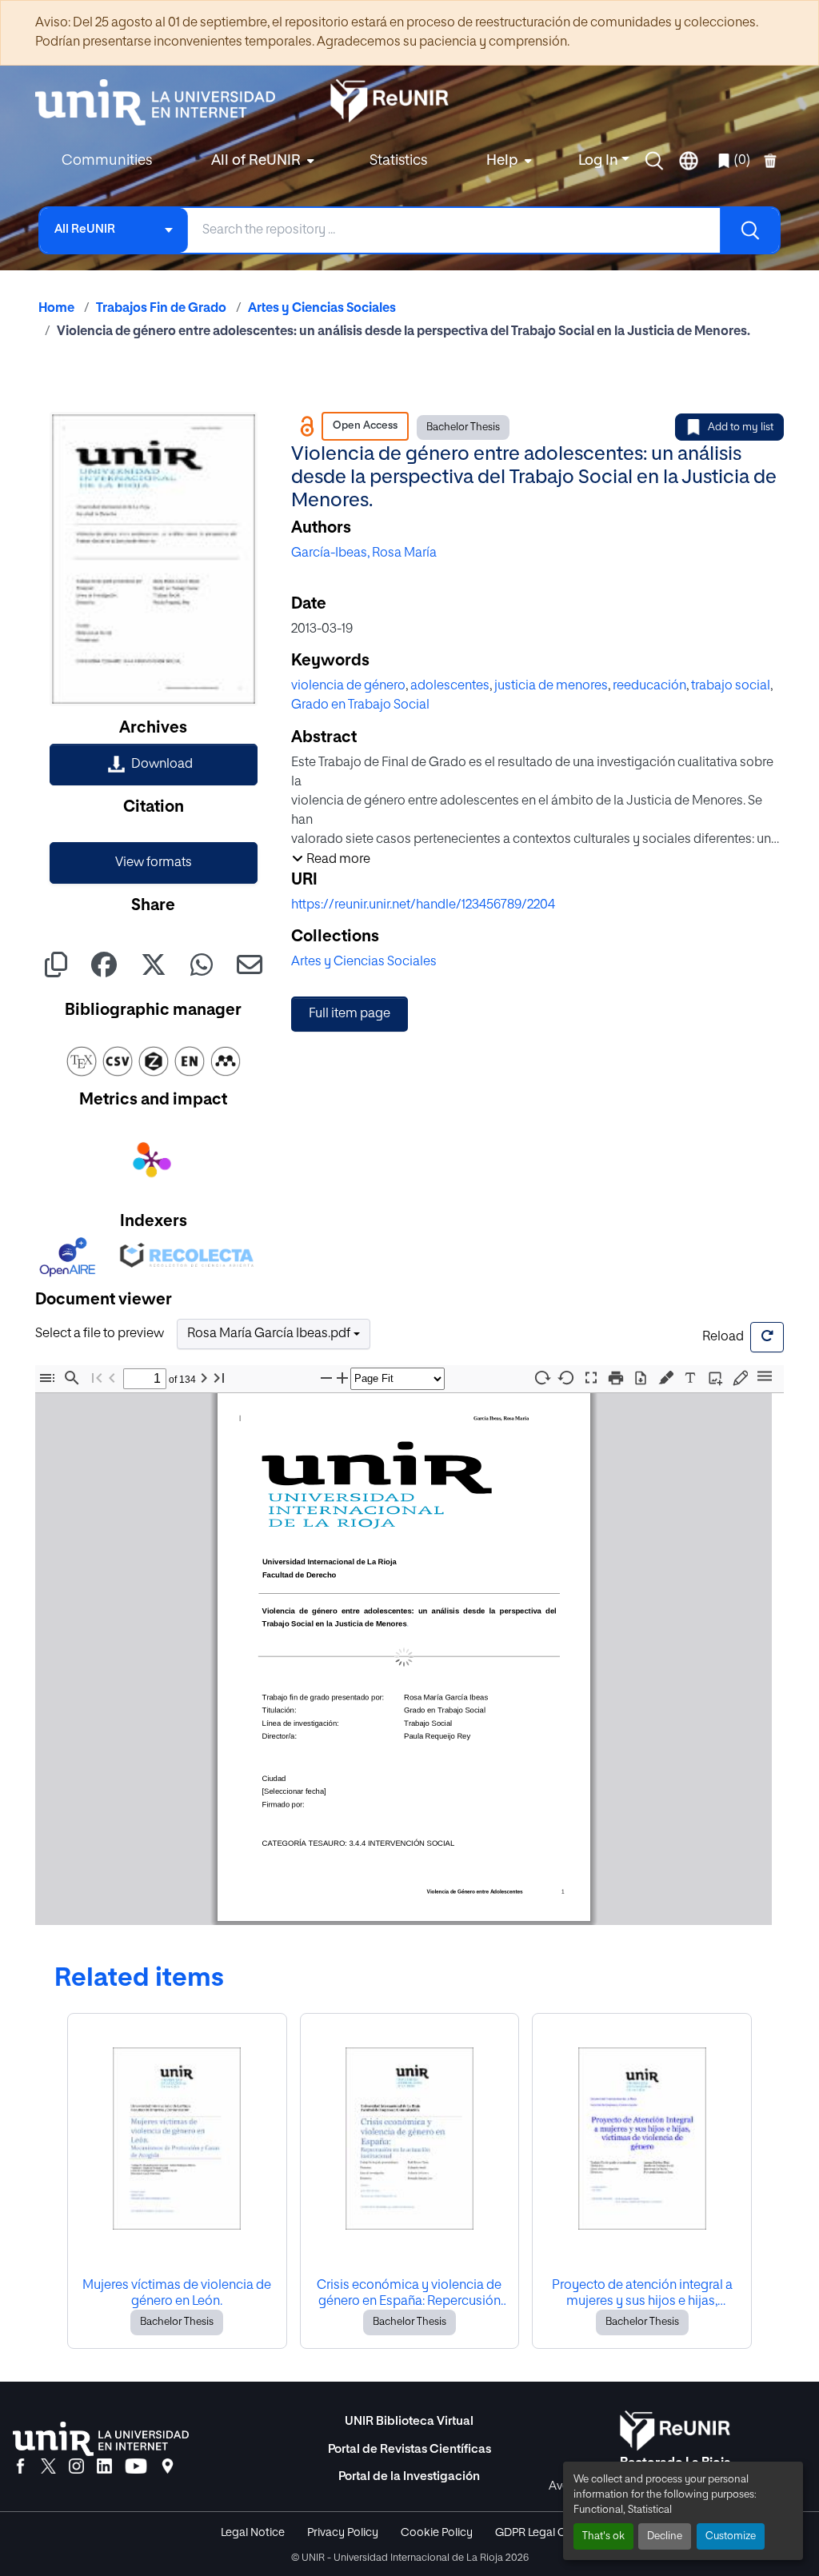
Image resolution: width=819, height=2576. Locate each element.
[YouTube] (136, 2467)
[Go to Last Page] (219, 1378)
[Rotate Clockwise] (541, 1378)
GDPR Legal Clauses (547, 2533)
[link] (154, 765)
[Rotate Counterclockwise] (566, 1378)
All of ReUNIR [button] (256, 161)
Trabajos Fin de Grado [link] (161, 309)
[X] (48, 2467)
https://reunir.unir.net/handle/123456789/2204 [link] (423, 905)
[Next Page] (204, 1378)
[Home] (163, 102)
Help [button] (502, 161)
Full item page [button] (350, 1014)
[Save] (641, 1378)
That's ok (603, 2536)
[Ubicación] (168, 2467)
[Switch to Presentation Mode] (591, 1378)
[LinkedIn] (104, 2467)
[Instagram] (76, 2467)
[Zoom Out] (326, 1378)
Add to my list (741, 427)
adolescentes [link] (450, 686)
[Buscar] (749, 230)
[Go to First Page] (97, 1378)
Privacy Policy (343, 2533)
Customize (731, 2536)
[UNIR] (101, 2439)
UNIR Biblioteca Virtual (409, 2421)
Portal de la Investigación (409, 2476)
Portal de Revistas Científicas (409, 2449)
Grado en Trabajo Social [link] (360, 705)
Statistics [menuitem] (398, 161)
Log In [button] (600, 161)
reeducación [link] (649, 686)
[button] (654, 161)
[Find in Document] (72, 1378)
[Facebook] (20, 2467)
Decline (665, 2536)
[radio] (669, 1376)
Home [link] (56, 309)
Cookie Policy (437, 2533)
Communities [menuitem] (107, 161)
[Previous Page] (112, 1378)
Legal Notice (253, 2533)
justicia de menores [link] (551, 686)
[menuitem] (261, 161)
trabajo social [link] (731, 686)
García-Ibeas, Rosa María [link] (364, 553)
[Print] (616, 1378)
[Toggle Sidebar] (47, 1378)
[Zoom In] (342, 1378)
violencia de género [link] (348, 686)
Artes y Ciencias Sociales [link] (322, 309)
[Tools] (765, 1378)
